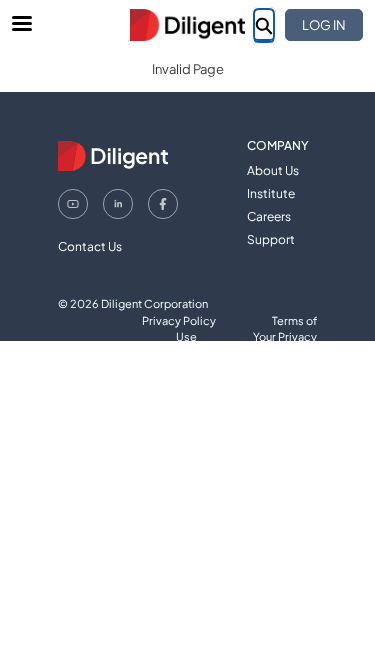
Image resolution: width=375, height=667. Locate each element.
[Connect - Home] (188, 25)
